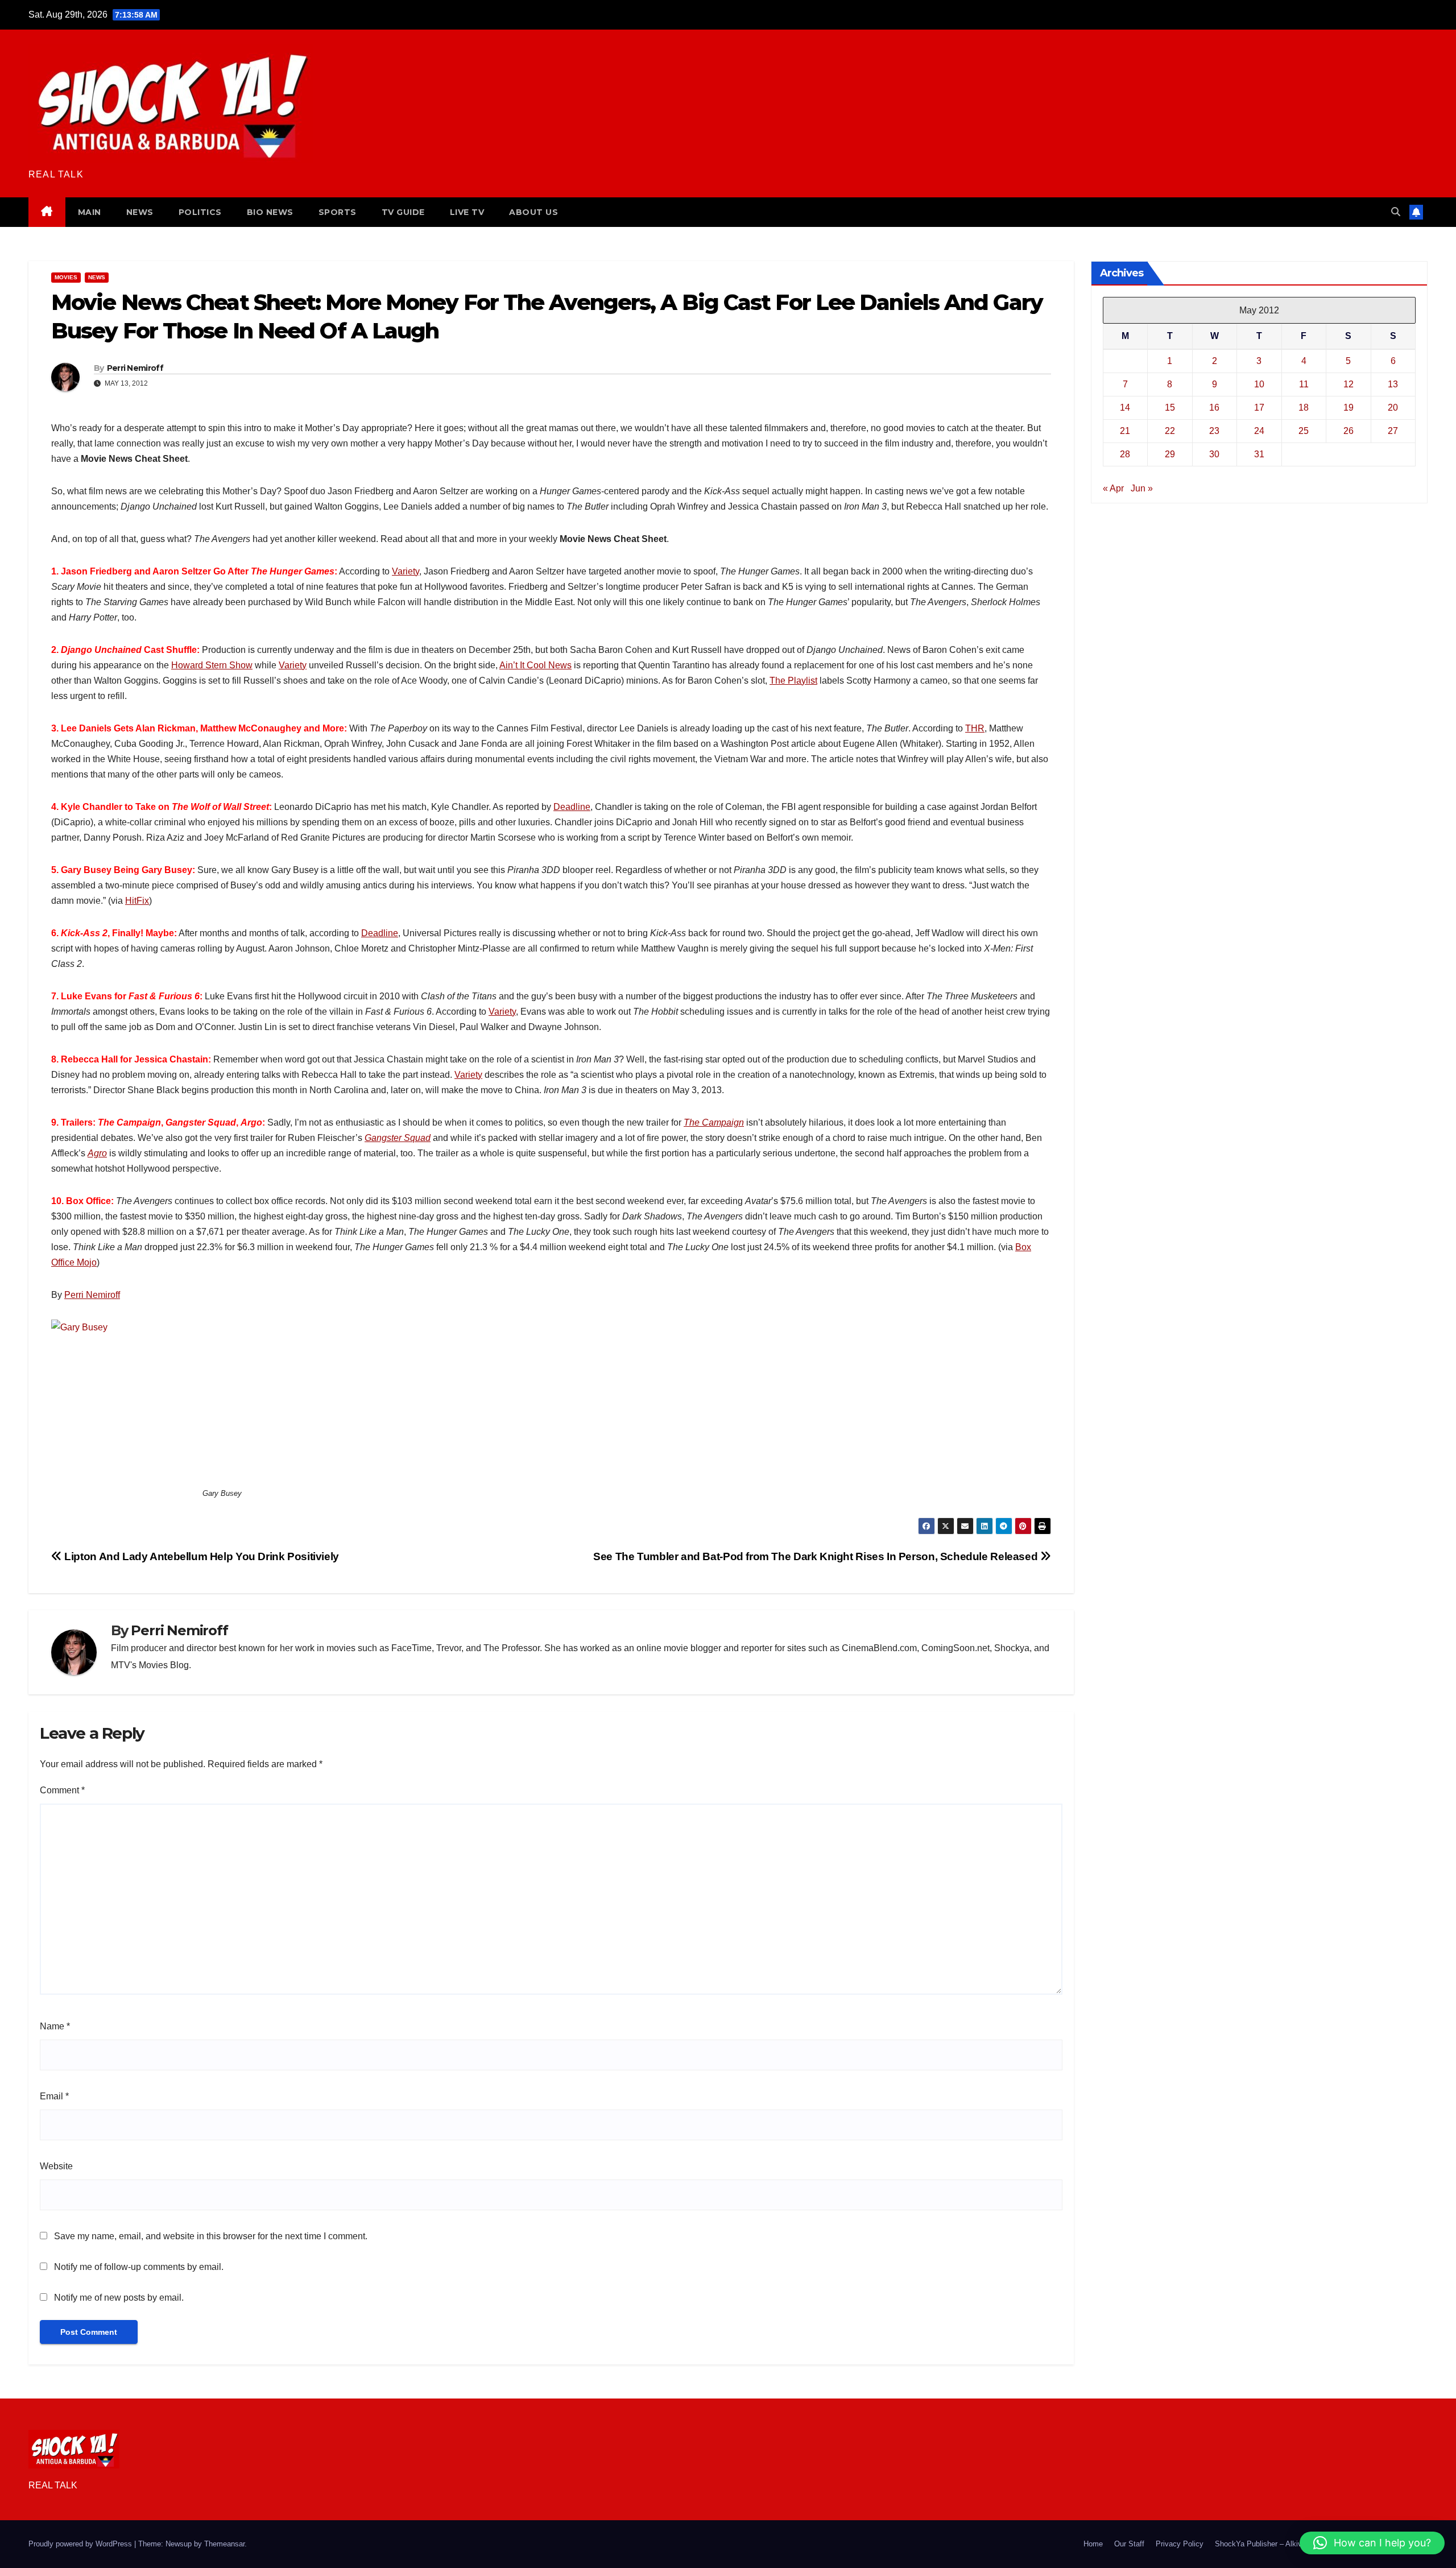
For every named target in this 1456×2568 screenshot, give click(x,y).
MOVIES (66, 277)
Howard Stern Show (212, 665)
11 (1304, 384)
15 (1170, 408)
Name (55, 2026)
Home (1093, 2544)
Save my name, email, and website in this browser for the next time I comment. (211, 2236)
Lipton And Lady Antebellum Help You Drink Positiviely (200, 1556)
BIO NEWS (270, 212)
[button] (1396, 212)
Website (56, 2166)
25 (1304, 431)
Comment (62, 1790)
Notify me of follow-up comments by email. (139, 2267)
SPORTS (338, 212)
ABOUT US (533, 212)
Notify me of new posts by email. (119, 2298)
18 (1304, 408)
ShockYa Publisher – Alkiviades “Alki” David (1287, 2544)
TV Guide (403, 212)
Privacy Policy (1180, 2544)
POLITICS (200, 212)
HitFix (137, 901)
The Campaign (714, 1122)
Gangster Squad (398, 1138)
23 (1214, 431)
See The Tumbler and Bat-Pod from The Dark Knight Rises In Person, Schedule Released (817, 1556)
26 (1349, 431)
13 (1393, 384)
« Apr (1113, 488)
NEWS (140, 212)
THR (975, 728)
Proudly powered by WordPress (81, 2544)
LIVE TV (467, 212)
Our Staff (1129, 2544)
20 (1393, 408)
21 (1125, 431)
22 (1170, 431)
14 (1125, 408)
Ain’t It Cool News (535, 665)
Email (54, 2096)
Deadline (572, 807)
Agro (97, 1153)
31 (1259, 454)
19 (1349, 408)
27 (1393, 431)
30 (1214, 454)
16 (1214, 408)
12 (1349, 384)
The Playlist (793, 681)
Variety (406, 571)
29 (1170, 454)
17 (1259, 408)
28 (1125, 454)
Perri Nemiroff (135, 368)
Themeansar (224, 2544)
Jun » (1142, 488)
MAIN (90, 212)
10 (1259, 384)
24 (1259, 431)
